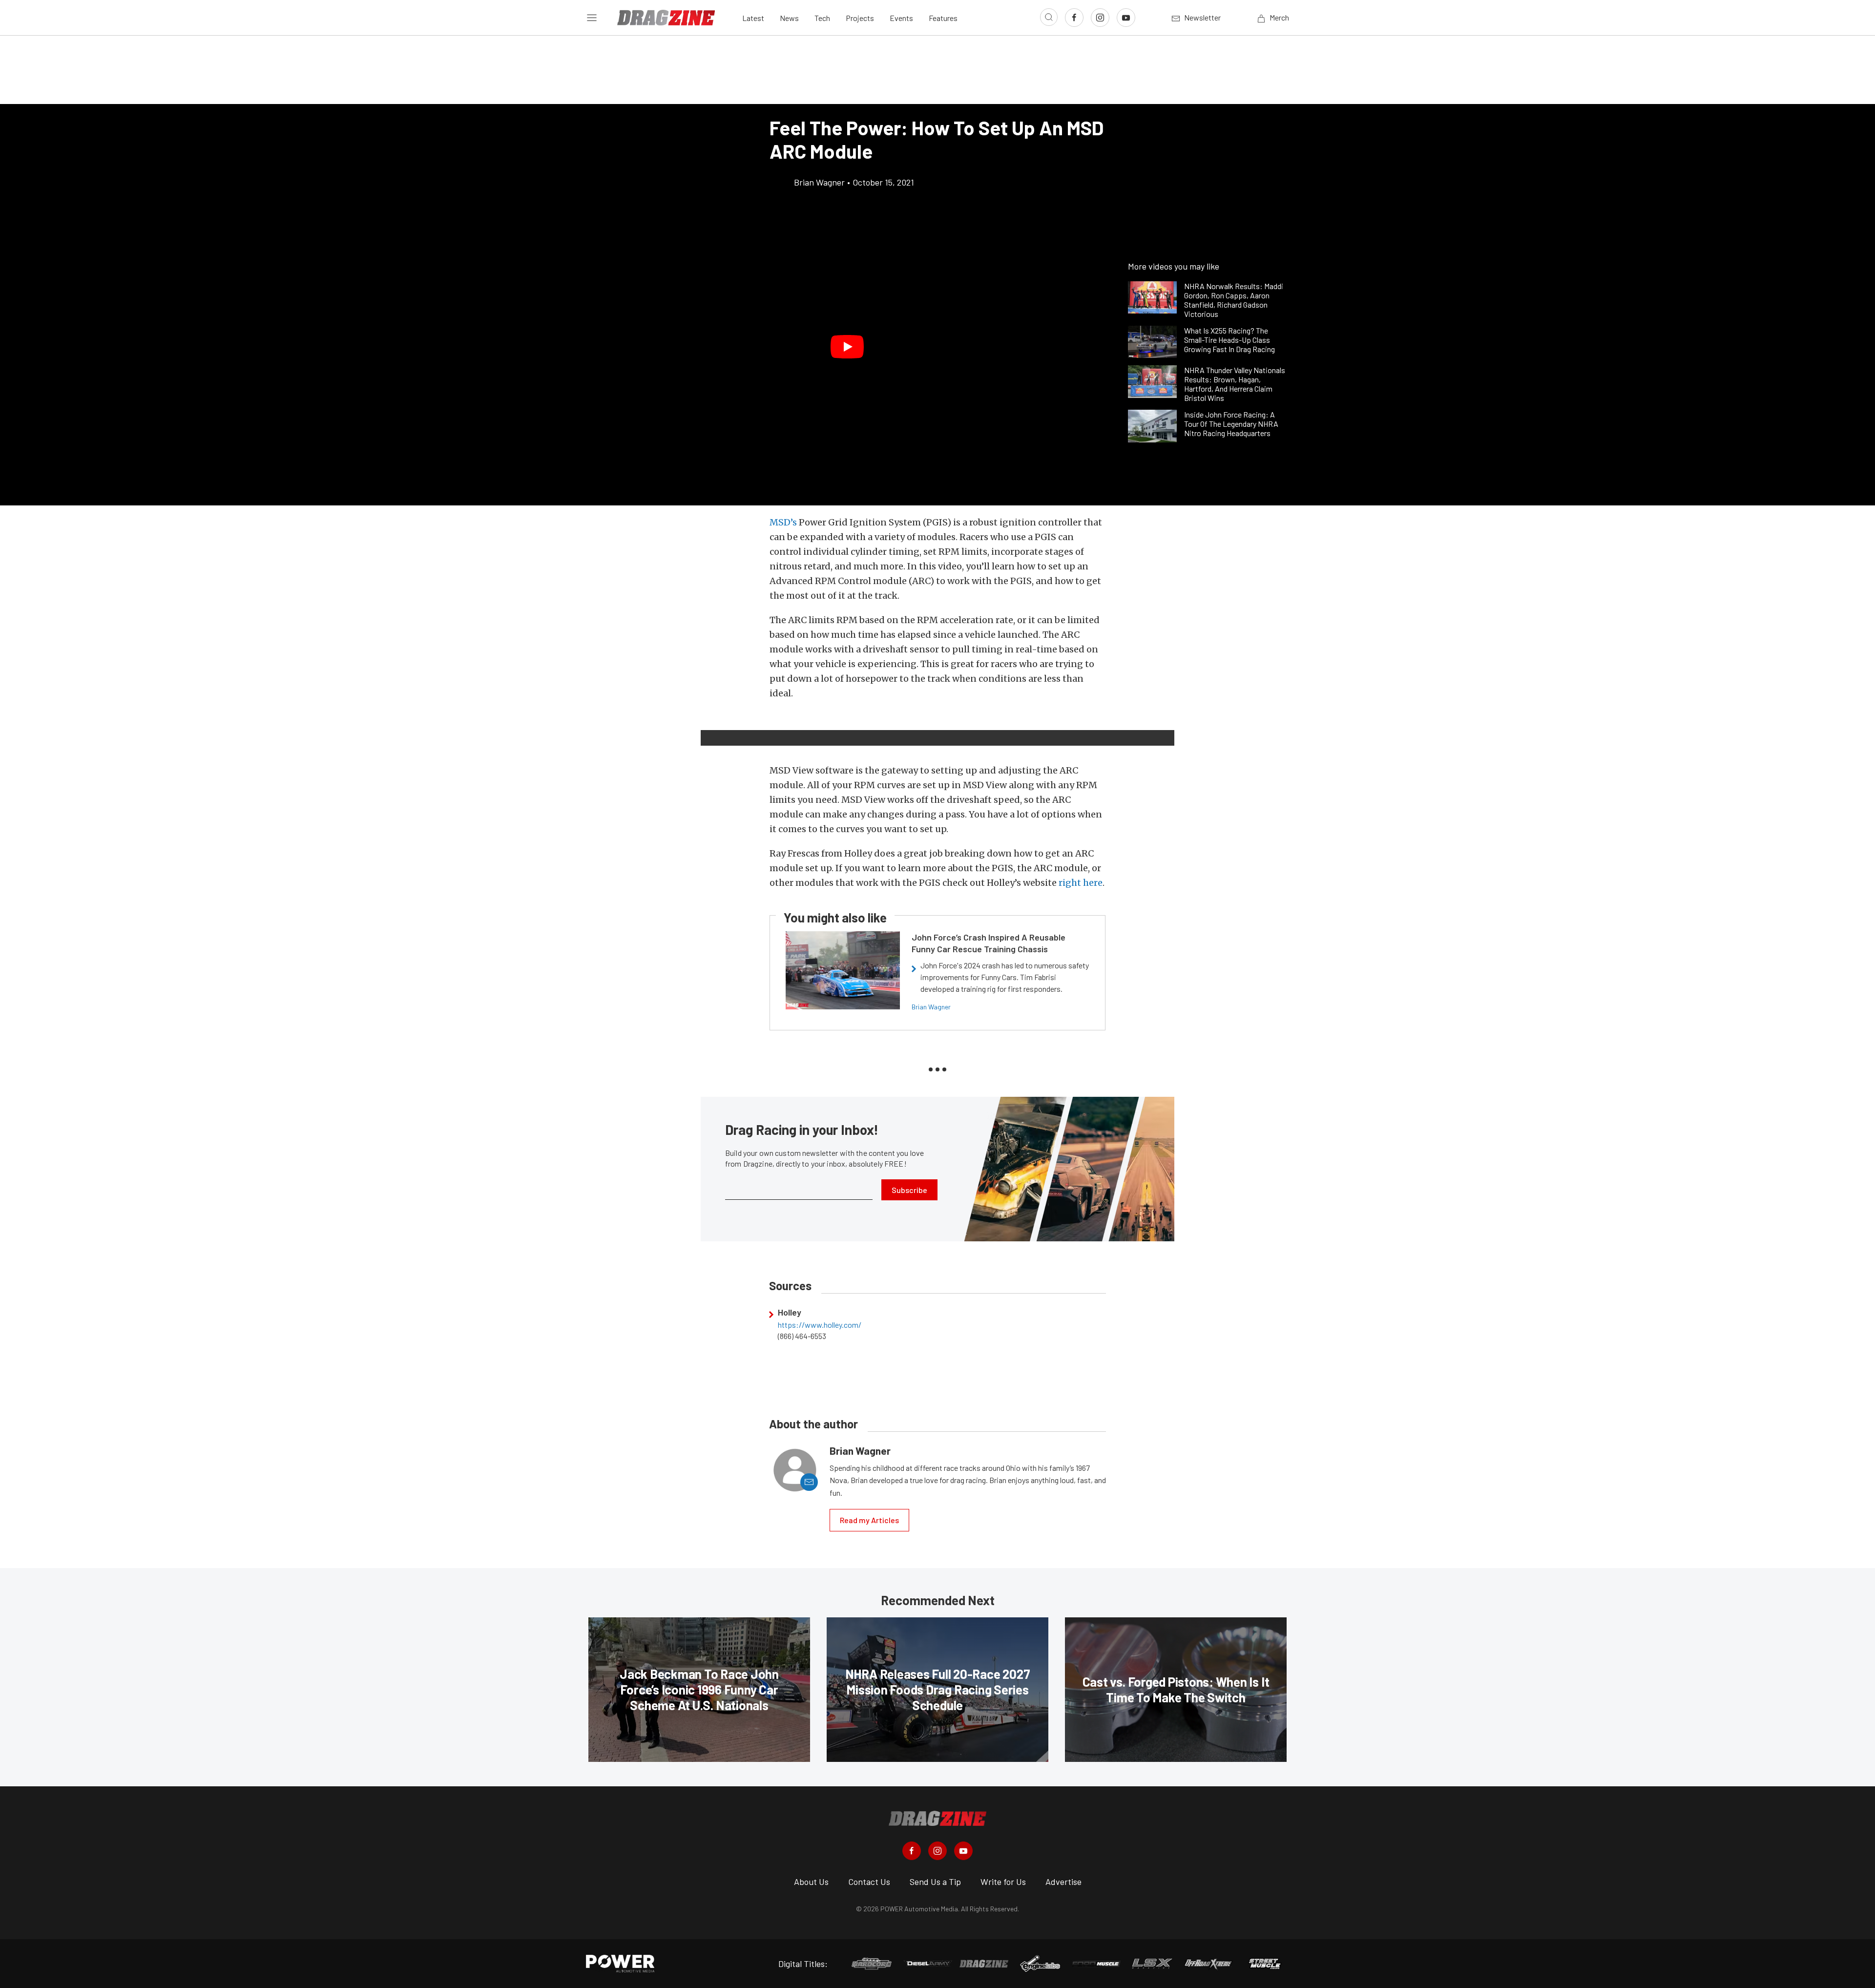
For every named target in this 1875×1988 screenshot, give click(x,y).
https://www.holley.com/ (820, 1325)
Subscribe (909, 1190)
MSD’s (783, 522)
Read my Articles (869, 1520)
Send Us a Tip (935, 1882)
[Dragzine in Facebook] (912, 1851)
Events (901, 18)
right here (1081, 883)
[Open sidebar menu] (592, 18)
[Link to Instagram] (1100, 18)
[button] (847, 347)
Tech (822, 18)
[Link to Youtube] (1126, 18)
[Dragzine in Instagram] (937, 1851)
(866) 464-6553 (802, 1336)
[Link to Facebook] (1074, 18)
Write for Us (1003, 1882)
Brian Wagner (931, 1007)
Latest (753, 18)
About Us (811, 1882)
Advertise (1063, 1882)
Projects (860, 18)
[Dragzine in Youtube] (963, 1851)
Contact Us (869, 1882)
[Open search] (1049, 17)
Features (943, 18)
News (789, 18)
